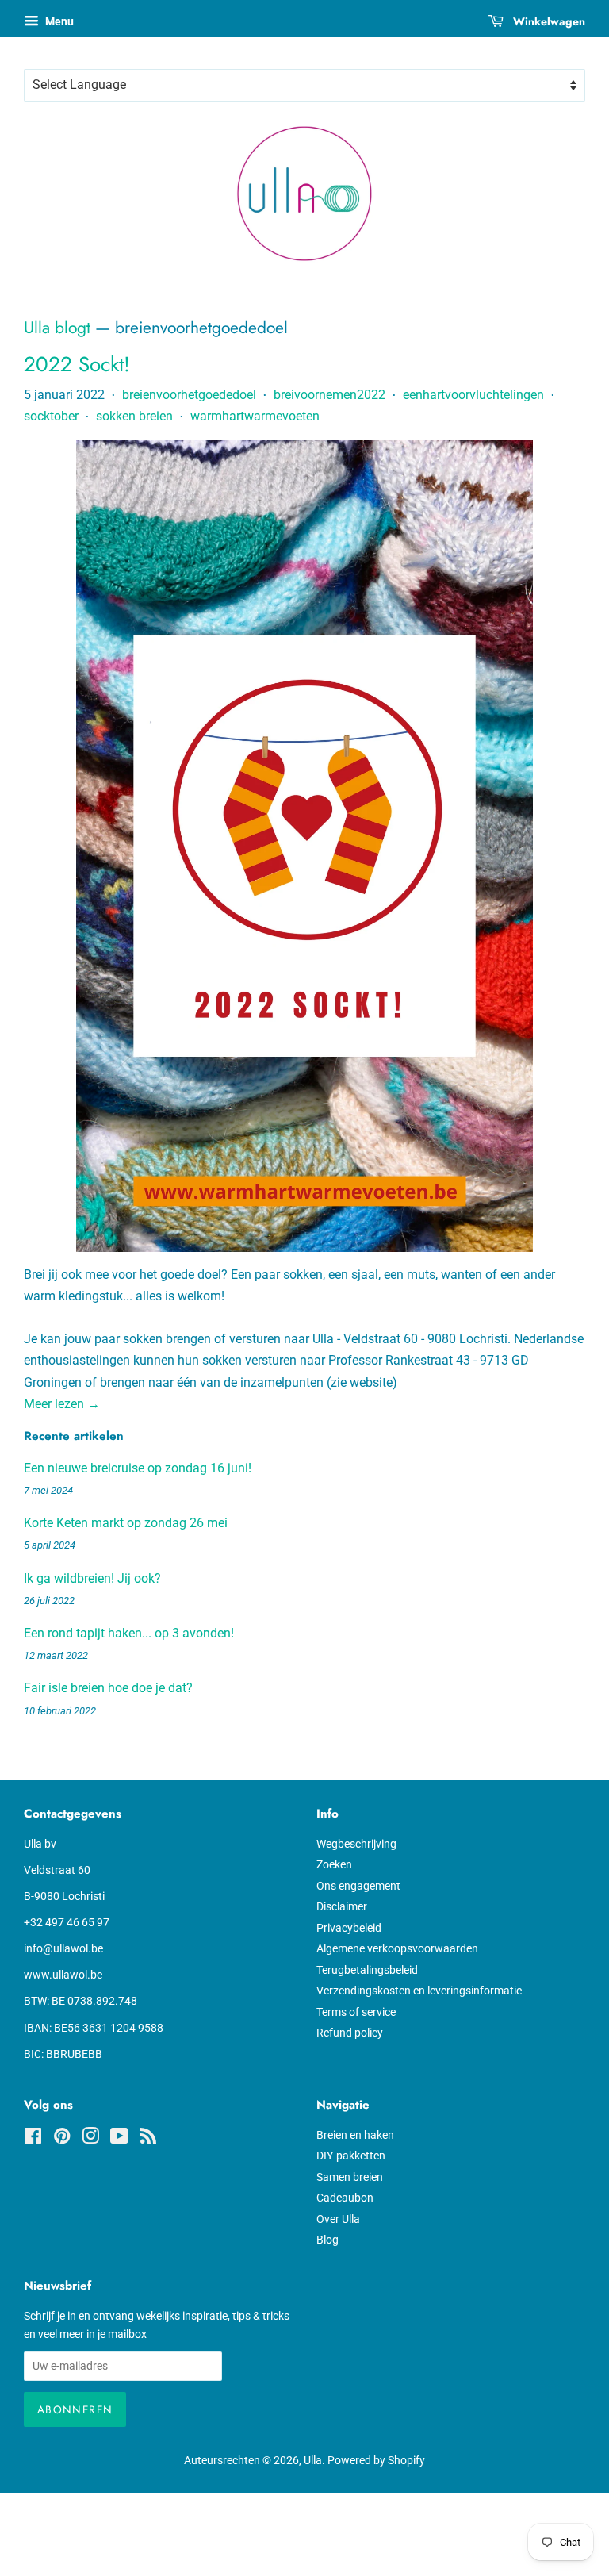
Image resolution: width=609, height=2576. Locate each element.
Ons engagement (358, 1886)
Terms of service (356, 2012)
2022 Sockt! (77, 364)
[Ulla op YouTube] (119, 2139)
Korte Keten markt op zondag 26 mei (126, 1523)
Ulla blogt (57, 328)
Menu (58, 21)
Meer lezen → (62, 1404)
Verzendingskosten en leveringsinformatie (419, 1991)
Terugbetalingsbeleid (367, 1970)
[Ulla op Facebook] (33, 2139)
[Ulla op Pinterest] (62, 2139)
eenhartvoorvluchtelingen (473, 395)
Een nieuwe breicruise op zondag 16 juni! (138, 1468)
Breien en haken (355, 2135)
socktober (51, 416)
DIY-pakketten (351, 2156)
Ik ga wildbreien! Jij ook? (92, 1578)
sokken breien (134, 416)
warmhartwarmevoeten (255, 416)
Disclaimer (342, 1906)
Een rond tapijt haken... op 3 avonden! (129, 1633)
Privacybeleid (349, 1928)
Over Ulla (338, 2219)
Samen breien (350, 2177)
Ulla (313, 2460)
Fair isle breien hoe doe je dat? (108, 1688)
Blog (327, 2240)
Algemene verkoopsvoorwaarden (397, 1948)
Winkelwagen (548, 21)
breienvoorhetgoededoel (189, 395)
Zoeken (334, 1864)
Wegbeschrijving (356, 1844)
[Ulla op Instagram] (90, 2139)
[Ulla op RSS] (148, 2139)
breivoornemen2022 (329, 395)
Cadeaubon (345, 2198)
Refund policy (350, 2033)
